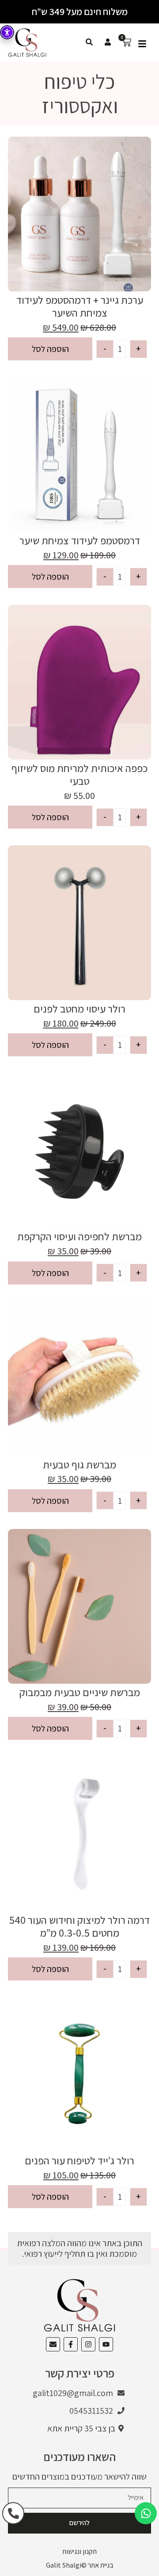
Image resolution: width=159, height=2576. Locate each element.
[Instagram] (88, 2344)
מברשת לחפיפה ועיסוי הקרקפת (79, 1236)
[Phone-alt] (13, 2513)
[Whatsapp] (146, 2513)
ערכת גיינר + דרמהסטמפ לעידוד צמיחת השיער (80, 306)
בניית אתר (101, 2565)
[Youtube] (106, 2344)
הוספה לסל (50, 349)
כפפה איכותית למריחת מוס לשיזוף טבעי (79, 774)
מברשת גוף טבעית (79, 1464)
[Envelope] (53, 2344)
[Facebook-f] (71, 2344)
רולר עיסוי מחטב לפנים (79, 1009)
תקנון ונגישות (79, 2551)
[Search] (89, 42)
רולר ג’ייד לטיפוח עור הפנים (79, 2160)
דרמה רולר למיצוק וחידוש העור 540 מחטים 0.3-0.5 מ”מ (79, 1926)
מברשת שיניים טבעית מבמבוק (80, 1692)
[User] (108, 42)
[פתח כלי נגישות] (7, 32)
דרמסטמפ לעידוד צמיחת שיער (80, 540)
